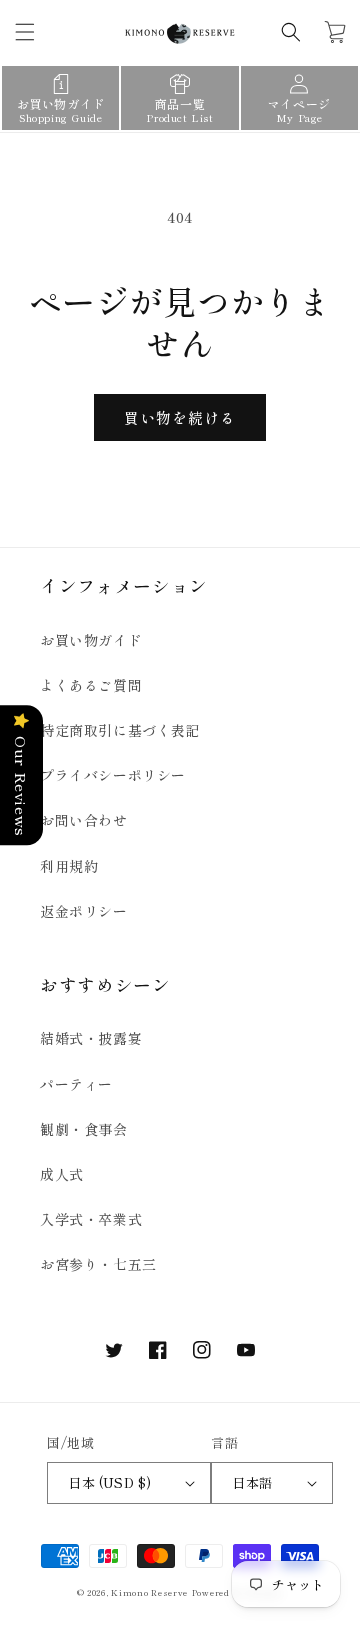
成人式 (62, 1174)
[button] (25, 32)
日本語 (252, 1482)
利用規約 (69, 866)
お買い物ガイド (91, 640)
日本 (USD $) (109, 1482)
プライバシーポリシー (113, 775)
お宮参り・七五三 (98, 1264)
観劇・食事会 (84, 1129)
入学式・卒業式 (91, 1219)
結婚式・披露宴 (91, 1038)
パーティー (76, 1084)
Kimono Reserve (149, 1592)
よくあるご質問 (91, 685)
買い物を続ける (180, 417)
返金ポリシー (84, 911)
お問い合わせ (84, 820)
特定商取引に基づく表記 (120, 730)
